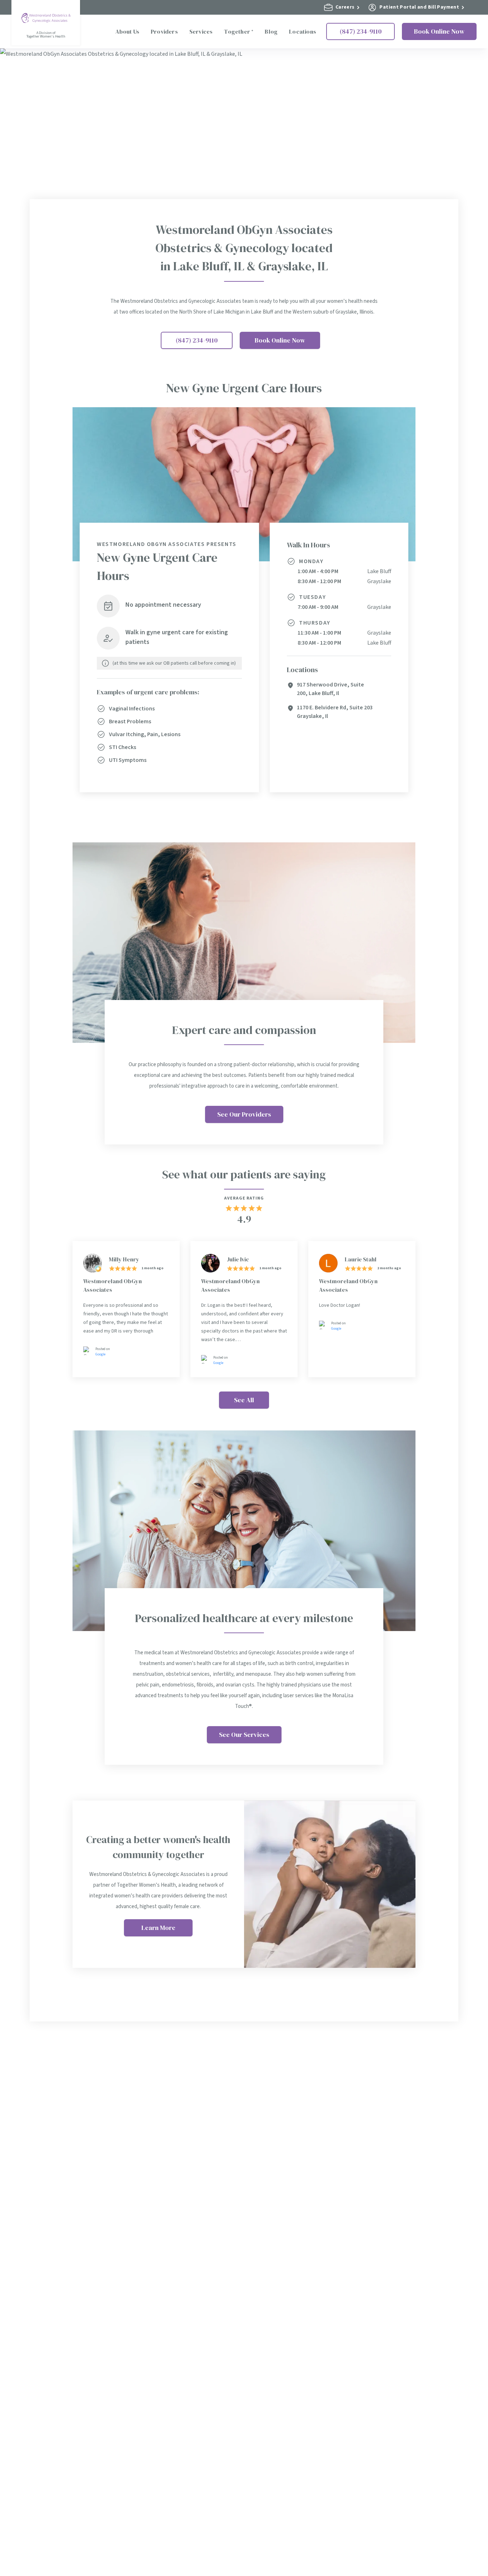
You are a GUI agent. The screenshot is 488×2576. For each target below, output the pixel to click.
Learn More (158, 1928)
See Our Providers (244, 1114)
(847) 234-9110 (361, 31)
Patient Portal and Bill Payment (419, 7)
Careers (345, 7)
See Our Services (244, 1735)
